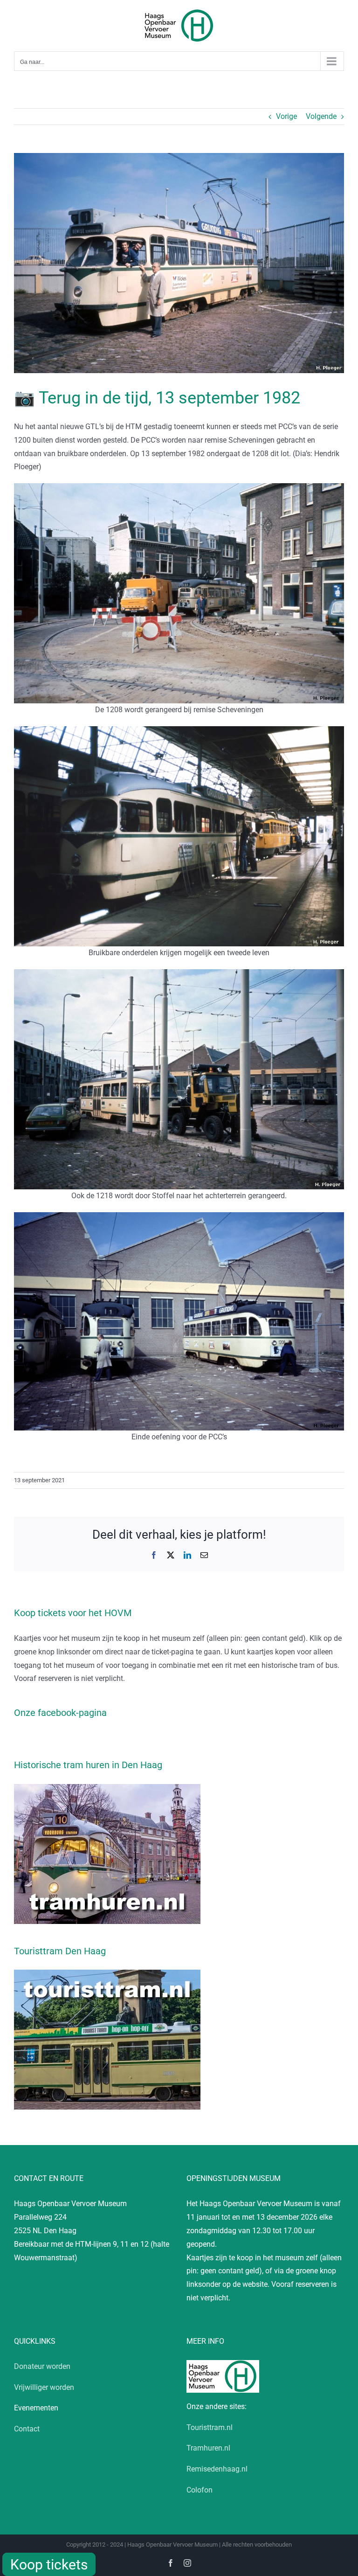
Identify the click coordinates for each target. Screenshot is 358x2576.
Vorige (286, 116)
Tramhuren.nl (208, 2448)
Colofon (200, 2490)
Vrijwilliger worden (44, 2387)
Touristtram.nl (210, 2427)
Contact (27, 2429)
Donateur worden (42, 2366)
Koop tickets (49, 2565)
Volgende (321, 116)
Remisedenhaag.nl (217, 2469)
